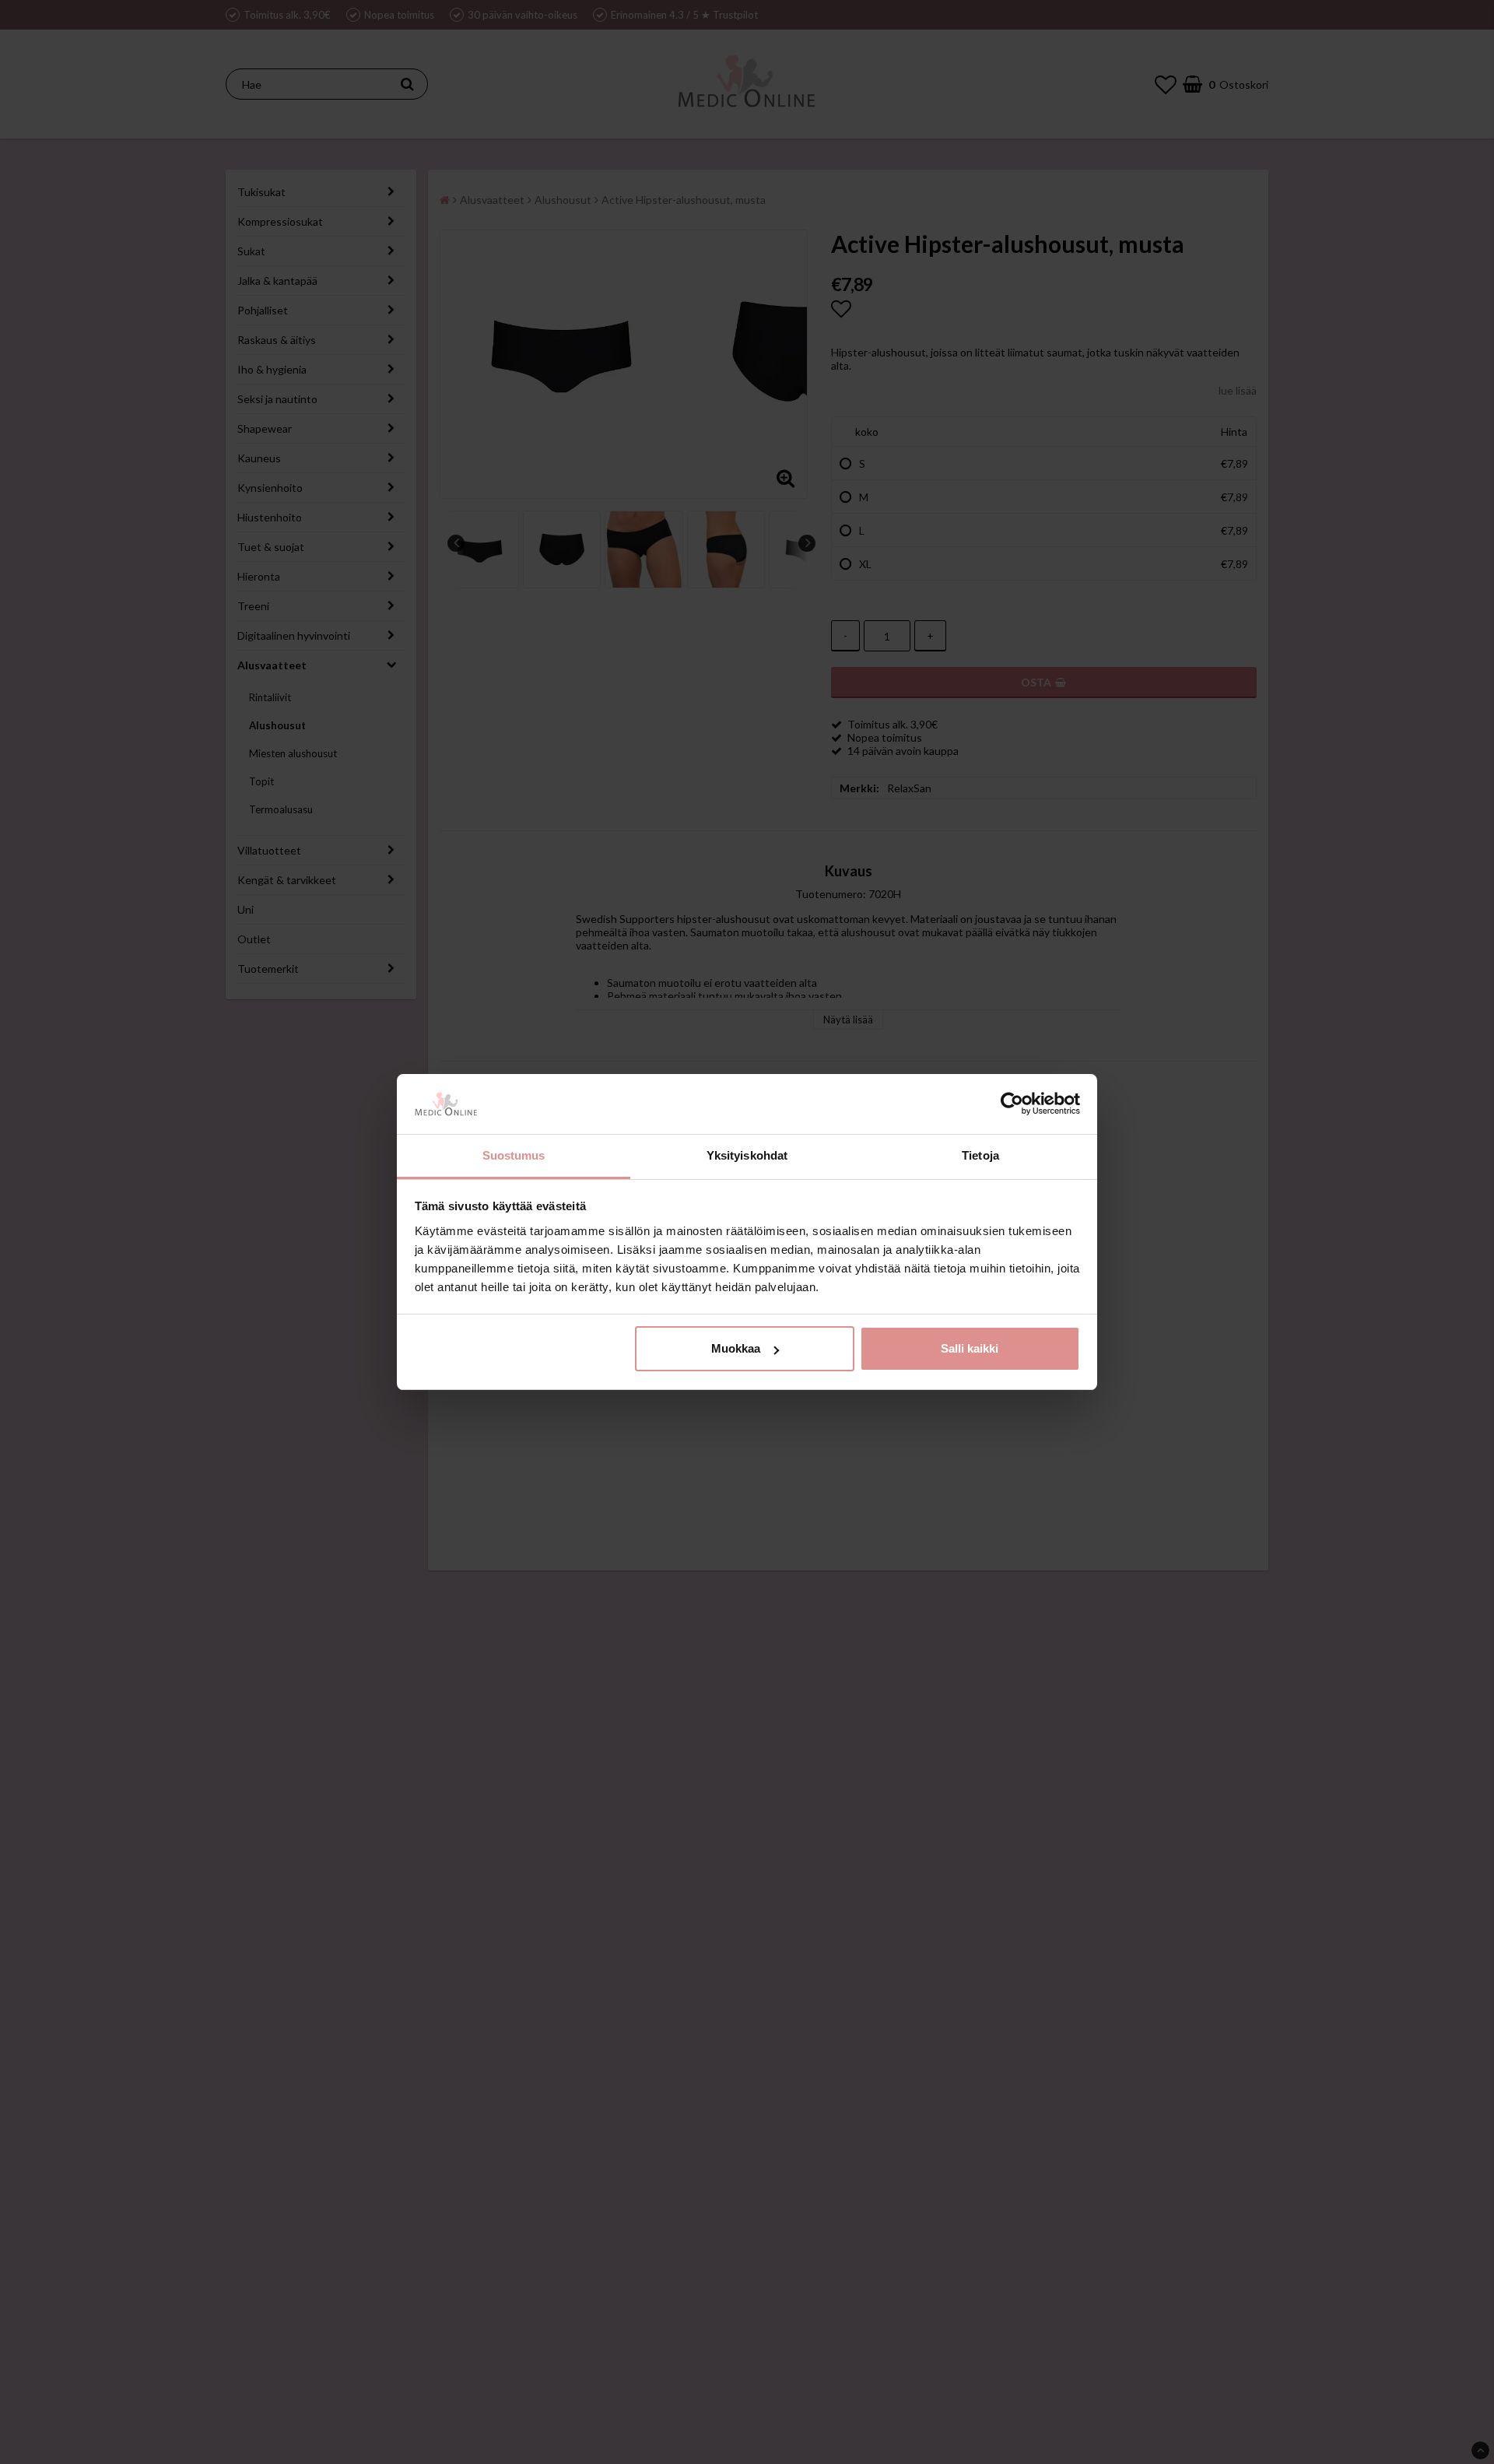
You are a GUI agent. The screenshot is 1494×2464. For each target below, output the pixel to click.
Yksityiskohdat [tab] (747, 1155)
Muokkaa (736, 1348)
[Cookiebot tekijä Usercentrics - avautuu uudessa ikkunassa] (1012, 1104)
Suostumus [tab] (514, 1155)
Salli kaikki (970, 1348)
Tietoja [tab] (980, 1155)
